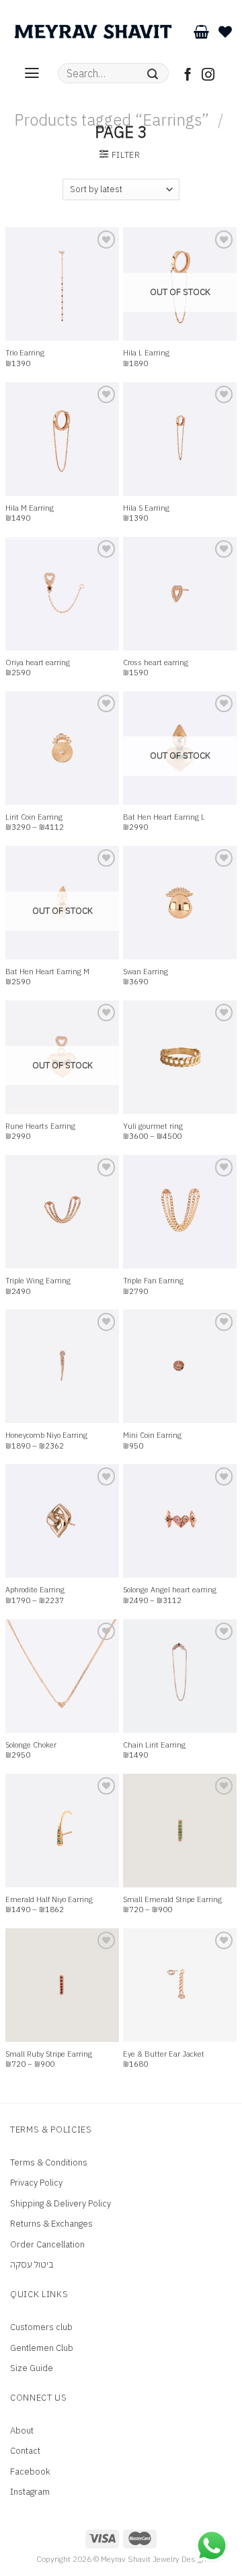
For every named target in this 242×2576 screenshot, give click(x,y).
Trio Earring (25, 353)
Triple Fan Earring (153, 1281)
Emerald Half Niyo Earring (49, 1899)
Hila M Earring (30, 508)
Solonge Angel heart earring (170, 1590)
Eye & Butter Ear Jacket (164, 2054)
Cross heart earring (156, 662)
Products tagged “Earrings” (112, 120)
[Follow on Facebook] (188, 76)
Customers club (41, 2327)
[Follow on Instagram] (208, 76)
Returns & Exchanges (51, 2224)
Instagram (30, 2492)
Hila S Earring (146, 508)
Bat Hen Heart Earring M (47, 972)
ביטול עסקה (32, 2265)
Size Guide (32, 2368)
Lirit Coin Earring (34, 817)
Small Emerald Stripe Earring (172, 1899)
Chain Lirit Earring (154, 1745)
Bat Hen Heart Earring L (164, 817)
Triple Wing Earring (38, 1281)
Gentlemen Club (42, 2348)
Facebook (30, 2472)
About (22, 2431)
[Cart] (201, 32)
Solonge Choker (31, 1745)
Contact (25, 2451)
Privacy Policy (36, 2183)
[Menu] (32, 73)
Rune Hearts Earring (40, 1126)
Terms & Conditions (49, 2162)
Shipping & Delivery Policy (61, 2203)
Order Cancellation (47, 2244)
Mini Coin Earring (152, 1435)
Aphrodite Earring (35, 1590)
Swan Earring (146, 972)
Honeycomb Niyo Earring (46, 1435)
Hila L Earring (146, 353)
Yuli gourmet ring (153, 1126)
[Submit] (153, 73)
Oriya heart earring (38, 662)
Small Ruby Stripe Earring (49, 2054)
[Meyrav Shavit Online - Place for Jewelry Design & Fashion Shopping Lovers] (93, 32)
